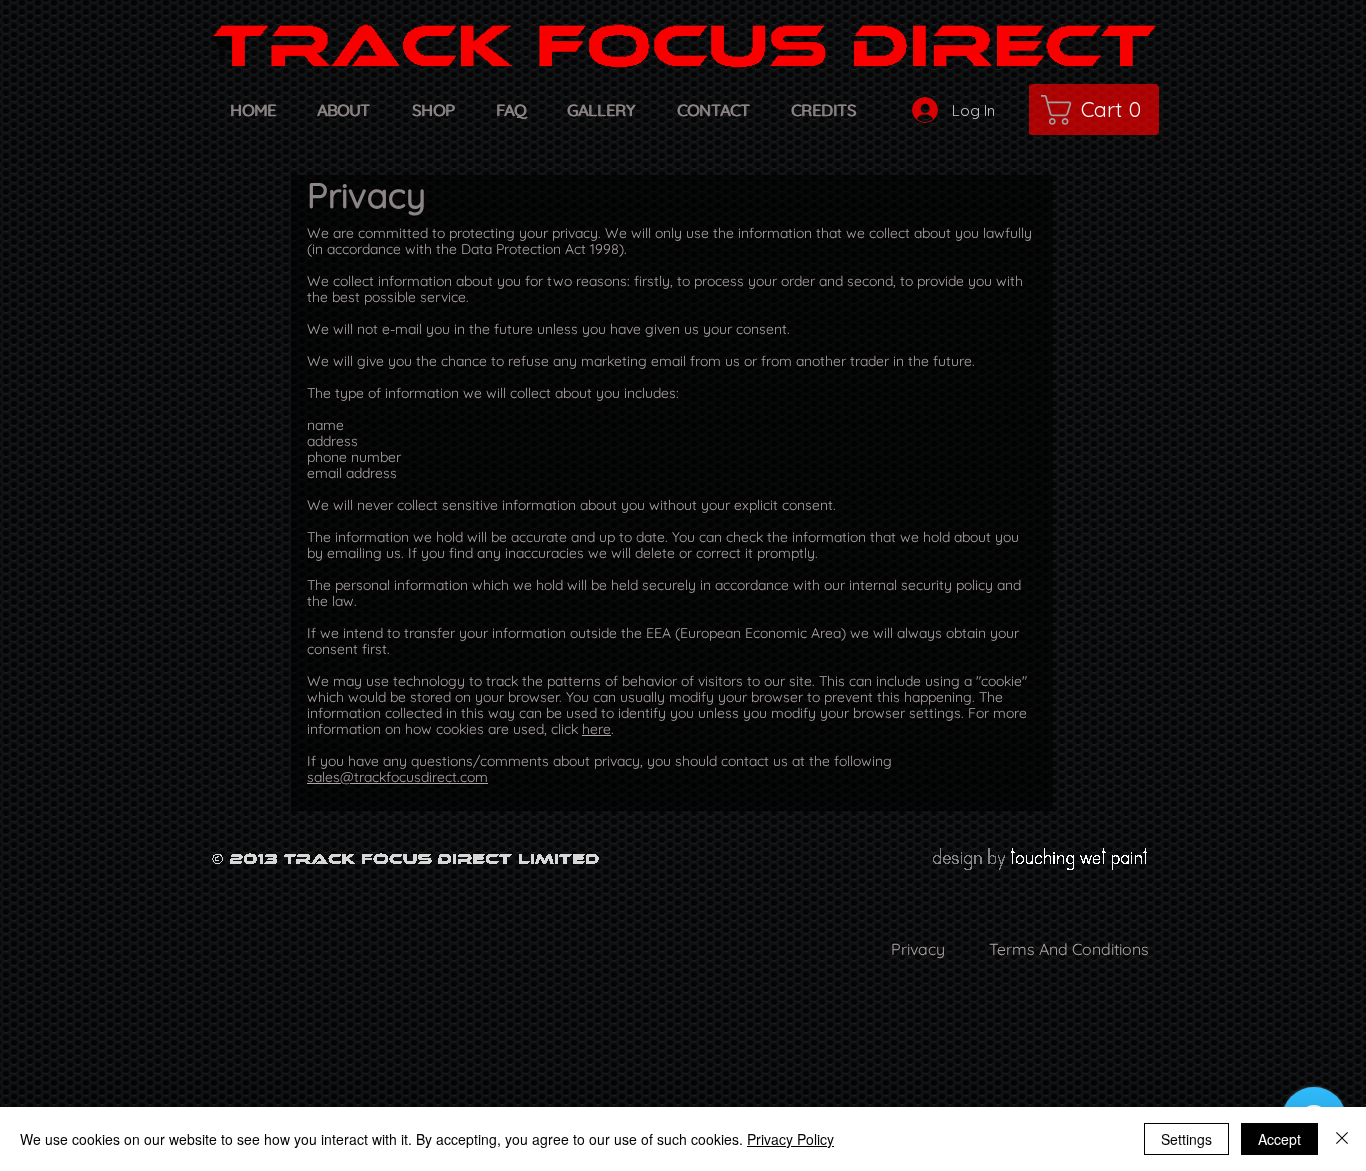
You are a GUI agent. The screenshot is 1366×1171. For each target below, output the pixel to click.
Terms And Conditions (1069, 949)
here (596, 729)
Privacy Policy (790, 1139)
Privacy (918, 949)
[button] (1098, 110)
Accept (1279, 1139)
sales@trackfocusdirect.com (397, 777)
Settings (1186, 1139)
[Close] (1342, 1139)
